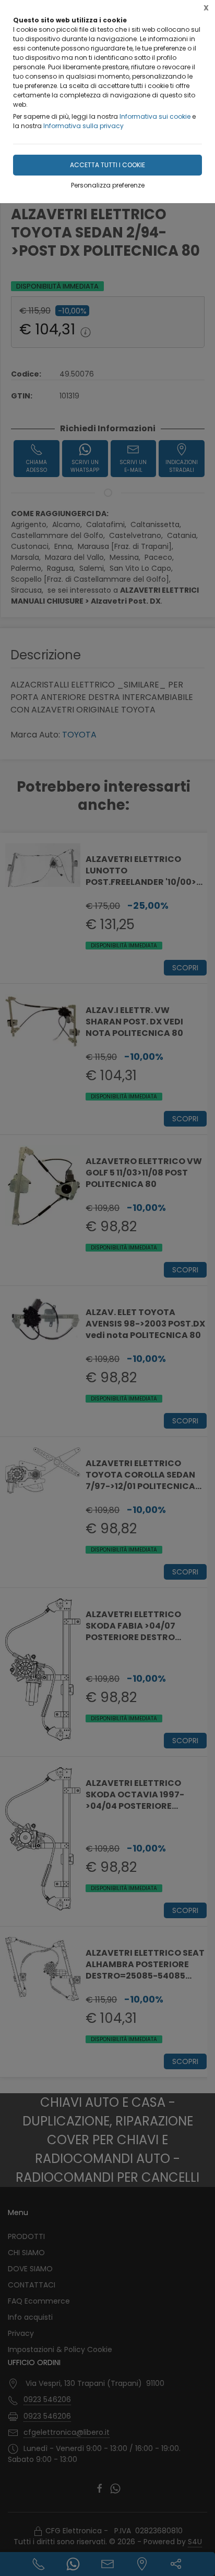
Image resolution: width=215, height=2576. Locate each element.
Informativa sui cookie (155, 116)
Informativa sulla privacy (83, 126)
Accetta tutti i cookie (107, 165)
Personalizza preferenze (108, 185)
